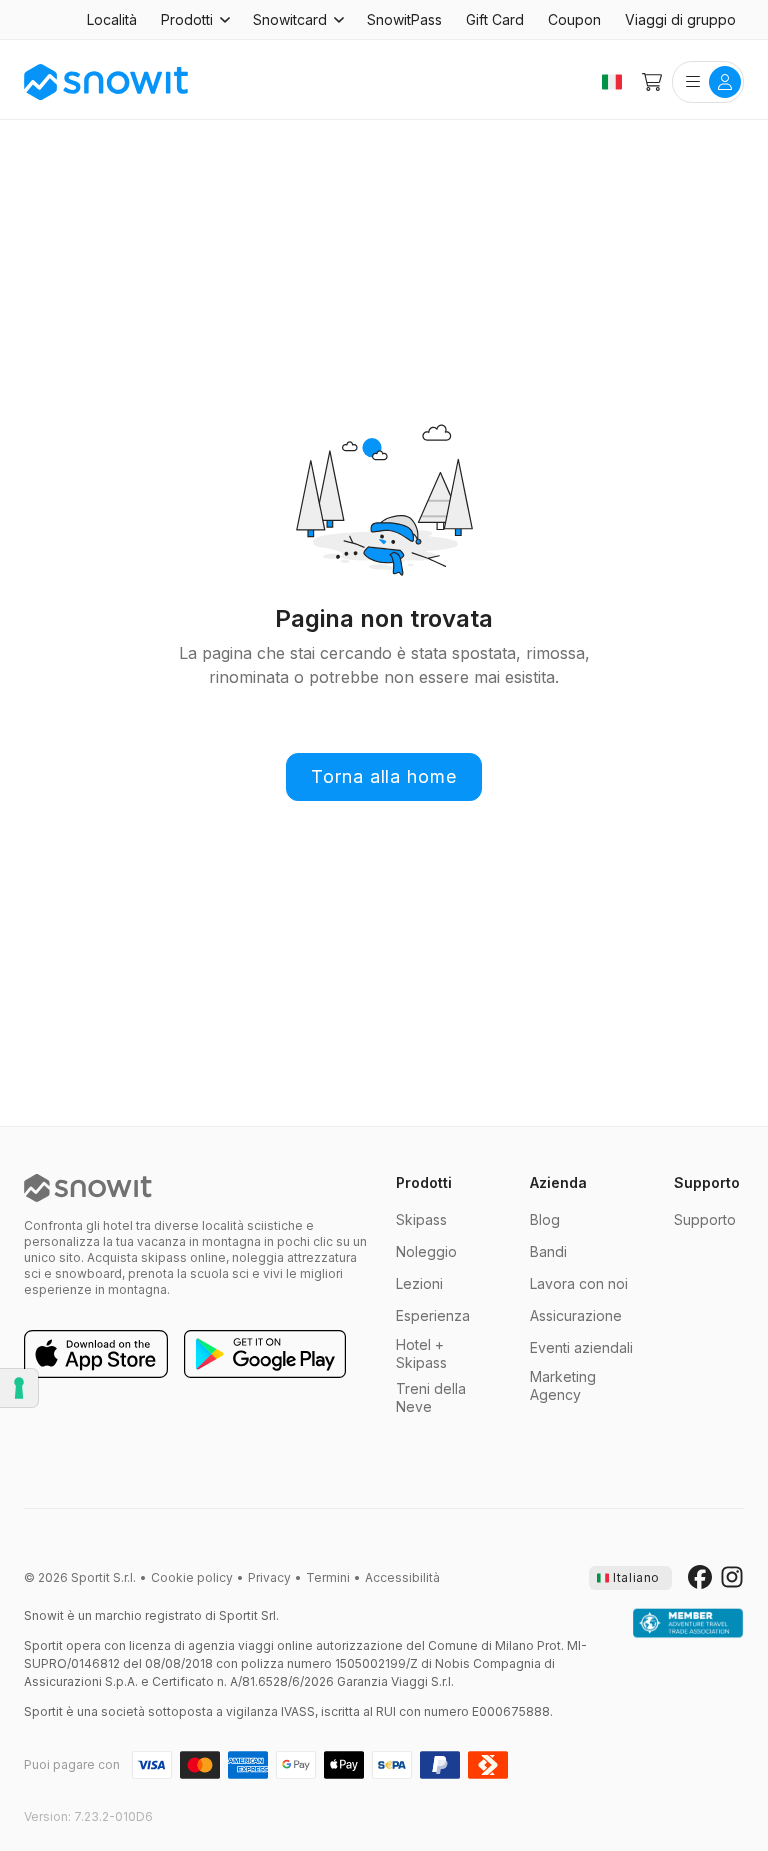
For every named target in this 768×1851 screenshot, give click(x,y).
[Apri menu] (708, 82)
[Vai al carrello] (652, 82)
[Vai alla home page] (88, 1188)
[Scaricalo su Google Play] (265, 1355)
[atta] (688, 1624)
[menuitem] (112, 20)
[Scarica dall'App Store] (96, 1355)
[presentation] (630, 1578)
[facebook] (700, 1578)
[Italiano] (612, 82)
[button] (195, 20)
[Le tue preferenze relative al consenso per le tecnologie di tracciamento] (19, 1388)
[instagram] (732, 1578)
